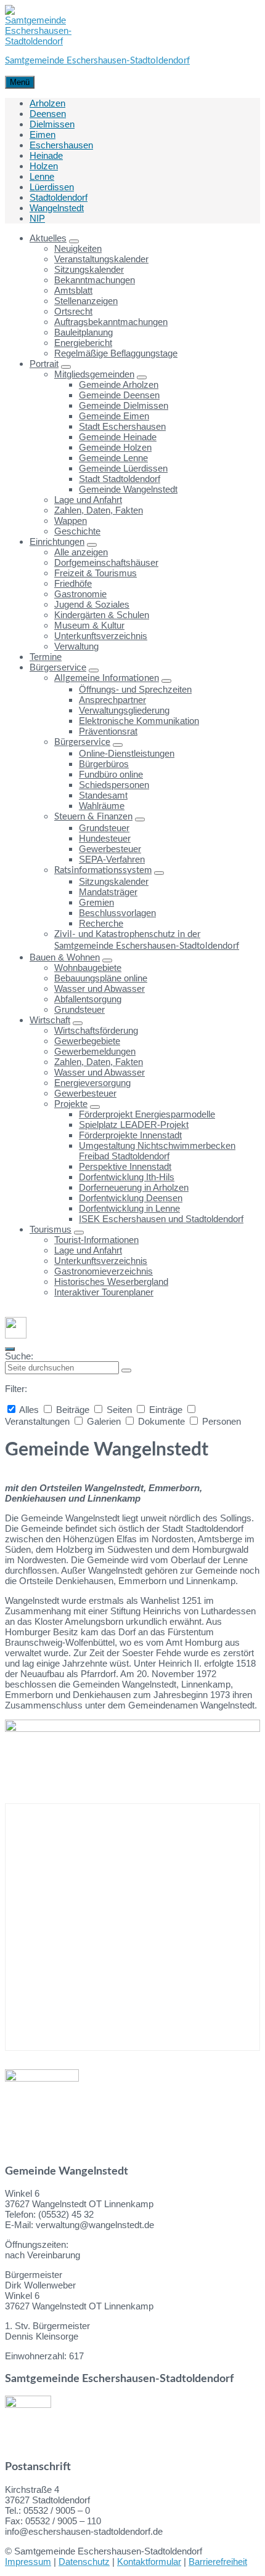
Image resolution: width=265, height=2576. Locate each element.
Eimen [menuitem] (43, 135)
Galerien (104, 1421)
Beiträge (73, 1410)
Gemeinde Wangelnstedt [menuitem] (128, 489)
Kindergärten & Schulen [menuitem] (102, 615)
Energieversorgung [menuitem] (92, 1083)
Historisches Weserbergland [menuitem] (111, 1282)
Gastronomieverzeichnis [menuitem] (104, 1271)
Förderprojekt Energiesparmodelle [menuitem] (147, 1114)
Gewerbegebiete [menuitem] (87, 1041)
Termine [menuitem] (46, 657)
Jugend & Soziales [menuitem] (92, 604)
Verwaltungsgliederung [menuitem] (124, 710)
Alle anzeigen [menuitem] (81, 552)
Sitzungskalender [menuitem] (89, 269)
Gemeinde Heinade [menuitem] (118, 437)
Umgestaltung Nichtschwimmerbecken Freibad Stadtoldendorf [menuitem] (157, 1151)
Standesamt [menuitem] (103, 795)
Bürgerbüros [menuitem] (104, 764)
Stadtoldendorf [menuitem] (59, 197)
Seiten (119, 1410)
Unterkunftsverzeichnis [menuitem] (101, 636)
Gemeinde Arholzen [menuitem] (119, 384)
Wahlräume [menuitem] (102, 806)
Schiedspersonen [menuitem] (114, 785)
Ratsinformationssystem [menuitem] (103, 870)
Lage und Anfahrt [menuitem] (88, 500)
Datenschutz (84, 2562)
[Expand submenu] (74, 241)
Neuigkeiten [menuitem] (78, 248)
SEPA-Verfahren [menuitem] (112, 859)
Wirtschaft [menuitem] (50, 1020)
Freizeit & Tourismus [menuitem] (96, 573)
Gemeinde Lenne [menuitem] (113, 458)
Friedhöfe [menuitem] (73, 583)
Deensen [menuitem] (48, 114)
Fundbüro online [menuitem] (111, 774)
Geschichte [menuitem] (77, 531)
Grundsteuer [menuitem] (104, 828)
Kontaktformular (149, 2562)
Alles (29, 1410)
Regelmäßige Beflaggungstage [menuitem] (116, 353)
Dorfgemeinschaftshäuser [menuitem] (106, 562)
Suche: (19, 1356)
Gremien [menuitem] (96, 902)
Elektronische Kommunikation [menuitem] (139, 721)
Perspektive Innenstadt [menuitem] (125, 1166)
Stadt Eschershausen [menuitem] (122, 426)
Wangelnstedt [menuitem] (57, 208)
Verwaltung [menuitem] (76, 646)
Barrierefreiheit (218, 2562)
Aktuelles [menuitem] (48, 238)
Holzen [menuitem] (44, 166)
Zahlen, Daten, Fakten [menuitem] (99, 510)
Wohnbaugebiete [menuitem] (88, 968)
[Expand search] (10, 1349)
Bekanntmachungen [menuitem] (95, 280)
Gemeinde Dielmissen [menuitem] (124, 405)
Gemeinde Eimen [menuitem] (114, 416)
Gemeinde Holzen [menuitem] (115, 447)
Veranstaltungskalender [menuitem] (101, 259)
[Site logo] (38, 41)
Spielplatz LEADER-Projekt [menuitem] (134, 1125)
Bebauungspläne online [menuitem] (101, 978)
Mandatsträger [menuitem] (108, 892)
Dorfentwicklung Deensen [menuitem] (131, 1198)
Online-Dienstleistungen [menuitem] (127, 753)
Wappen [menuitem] (71, 521)
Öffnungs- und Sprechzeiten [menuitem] (135, 689)
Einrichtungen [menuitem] (57, 541)
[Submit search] (126, 1371)
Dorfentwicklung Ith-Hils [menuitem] (127, 1177)
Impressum (28, 2562)
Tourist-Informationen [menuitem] (96, 1240)
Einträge (166, 1410)
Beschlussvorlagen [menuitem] (117, 913)
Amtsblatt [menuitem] (73, 290)
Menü (20, 82)
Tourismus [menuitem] (51, 1229)
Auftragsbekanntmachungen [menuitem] (111, 322)
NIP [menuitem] (37, 218)
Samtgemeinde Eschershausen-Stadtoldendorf (97, 61)
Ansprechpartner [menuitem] (112, 700)
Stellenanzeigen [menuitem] (86, 301)
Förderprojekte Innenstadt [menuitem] (130, 1135)
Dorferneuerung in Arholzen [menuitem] (134, 1187)
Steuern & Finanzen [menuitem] (93, 817)
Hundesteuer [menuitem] (105, 838)
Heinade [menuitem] (46, 155)
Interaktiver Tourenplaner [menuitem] (104, 1292)
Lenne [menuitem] (42, 176)
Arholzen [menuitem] (47, 103)
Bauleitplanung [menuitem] (84, 332)
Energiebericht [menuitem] (83, 343)
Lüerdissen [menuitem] (52, 187)
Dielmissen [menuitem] (52, 124)
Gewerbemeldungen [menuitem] (95, 1051)
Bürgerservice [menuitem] (58, 667)
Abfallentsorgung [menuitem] (88, 999)
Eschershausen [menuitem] (61, 145)
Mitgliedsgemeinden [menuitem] (94, 374)
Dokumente (161, 1421)
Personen (220, 1421)
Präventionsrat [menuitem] (108, 731)
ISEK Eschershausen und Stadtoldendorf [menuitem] (161, 1219)
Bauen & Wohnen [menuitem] (65, 957)
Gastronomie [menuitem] (80, 594)
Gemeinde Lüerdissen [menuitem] (123, 468)
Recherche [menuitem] (101, 923)
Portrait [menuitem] (44, 364)
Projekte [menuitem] (71, 1104)
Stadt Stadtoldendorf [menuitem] (120, 479)
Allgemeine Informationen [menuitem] (107, 678)
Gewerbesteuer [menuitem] (110, 849)
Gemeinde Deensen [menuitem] (119, 395)
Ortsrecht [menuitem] (73, 311)
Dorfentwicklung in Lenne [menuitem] (129, 1208)
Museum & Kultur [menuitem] (89, 625)
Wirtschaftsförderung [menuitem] (96, 1030)
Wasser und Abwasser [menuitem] (100, 988)
